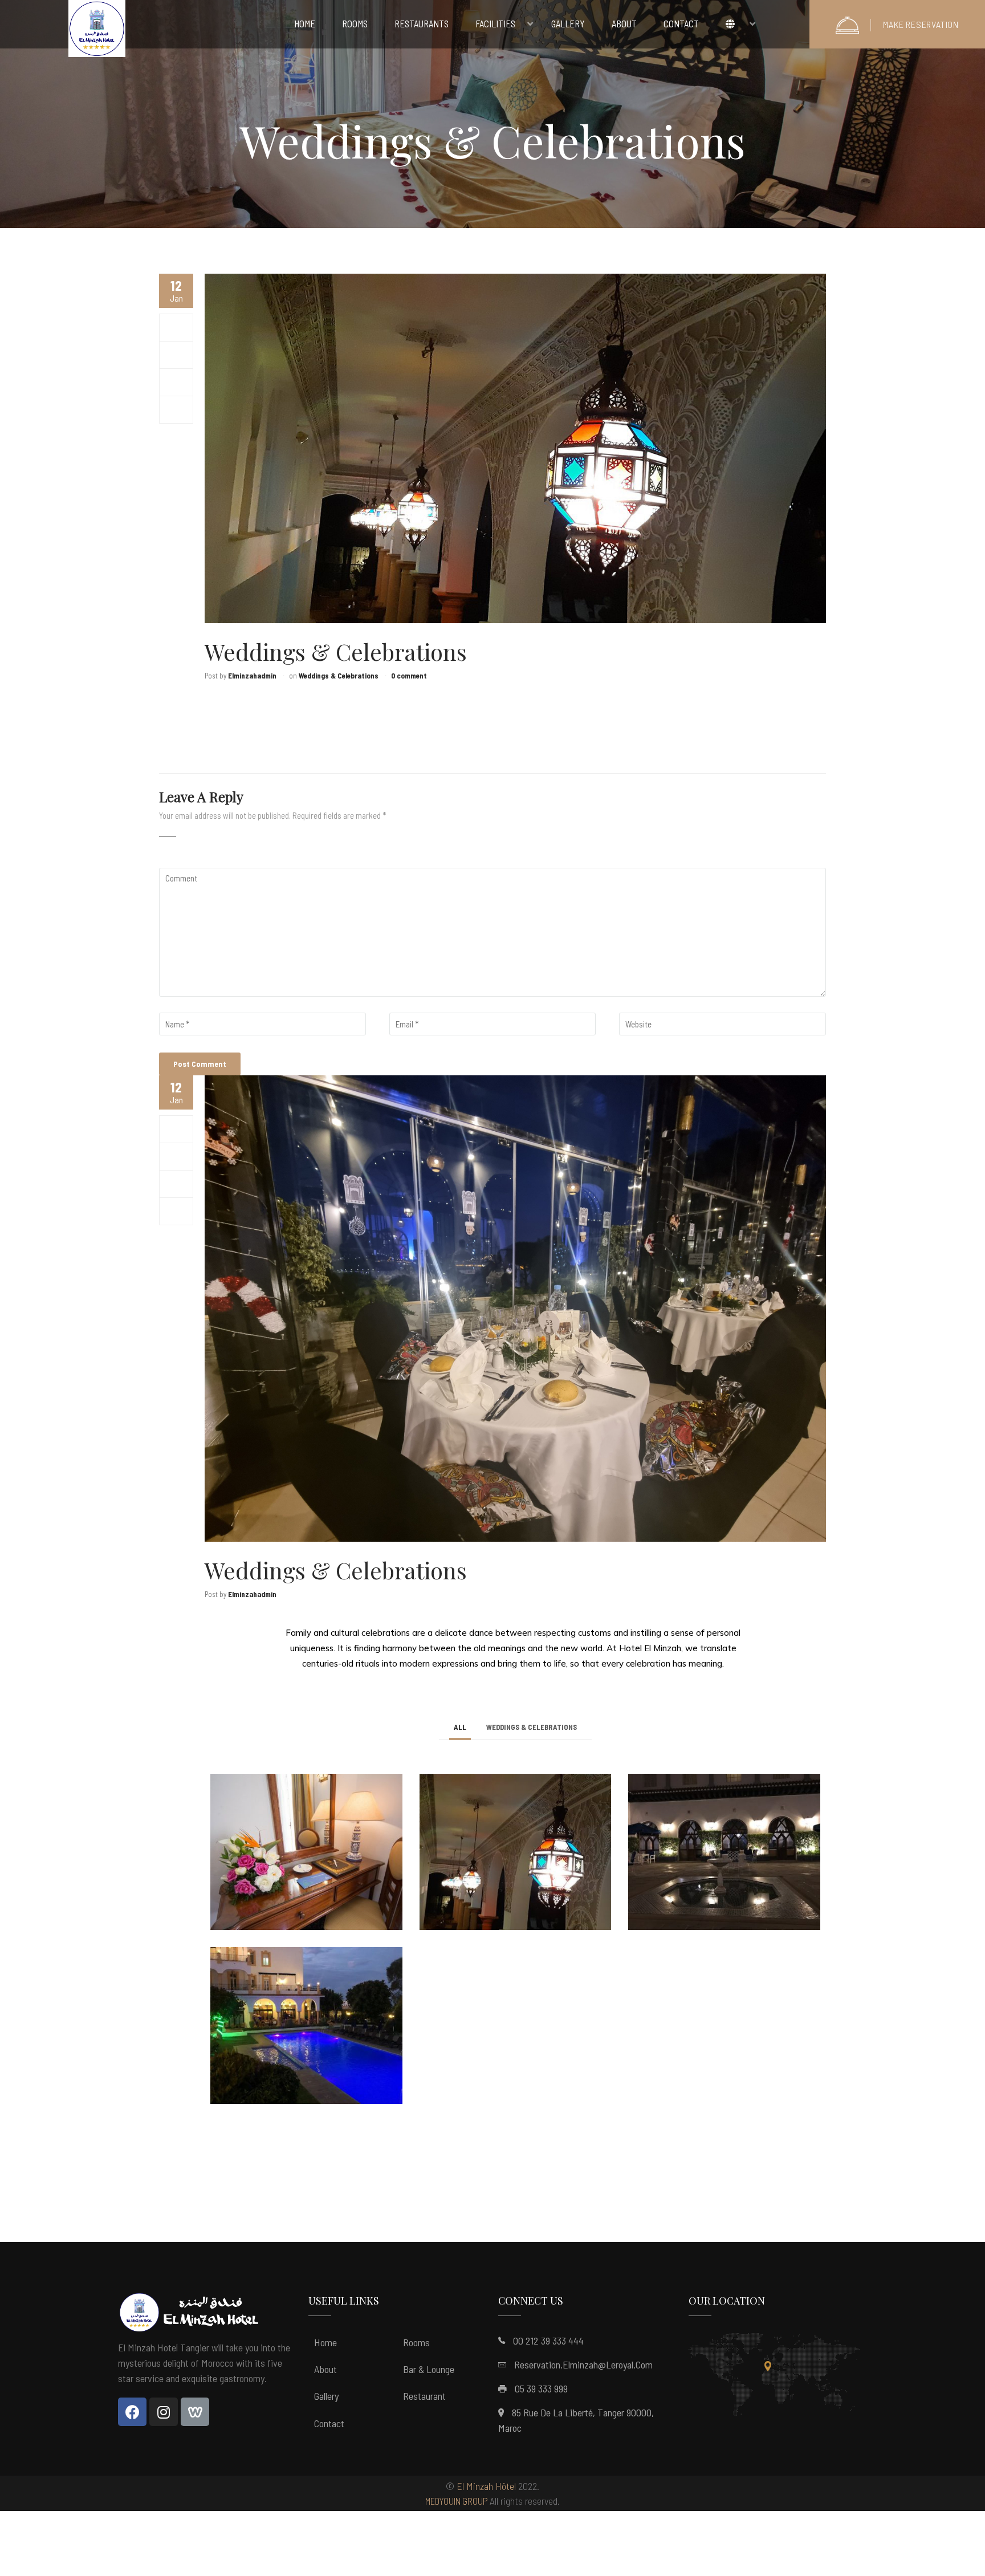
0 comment (409, 676)
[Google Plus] (176, 382)
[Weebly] (195, 2412)
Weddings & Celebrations (339, 676)
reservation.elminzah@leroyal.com (583, 2364)
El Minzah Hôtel (486, 2486)
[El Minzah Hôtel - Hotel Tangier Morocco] (97, 31)
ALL (460, 1727)
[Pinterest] (176, 409)
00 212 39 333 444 (548, 2341)
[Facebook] (176, 327)
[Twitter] (176, 355)
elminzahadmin (252, 676)
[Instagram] (164, 2412)
